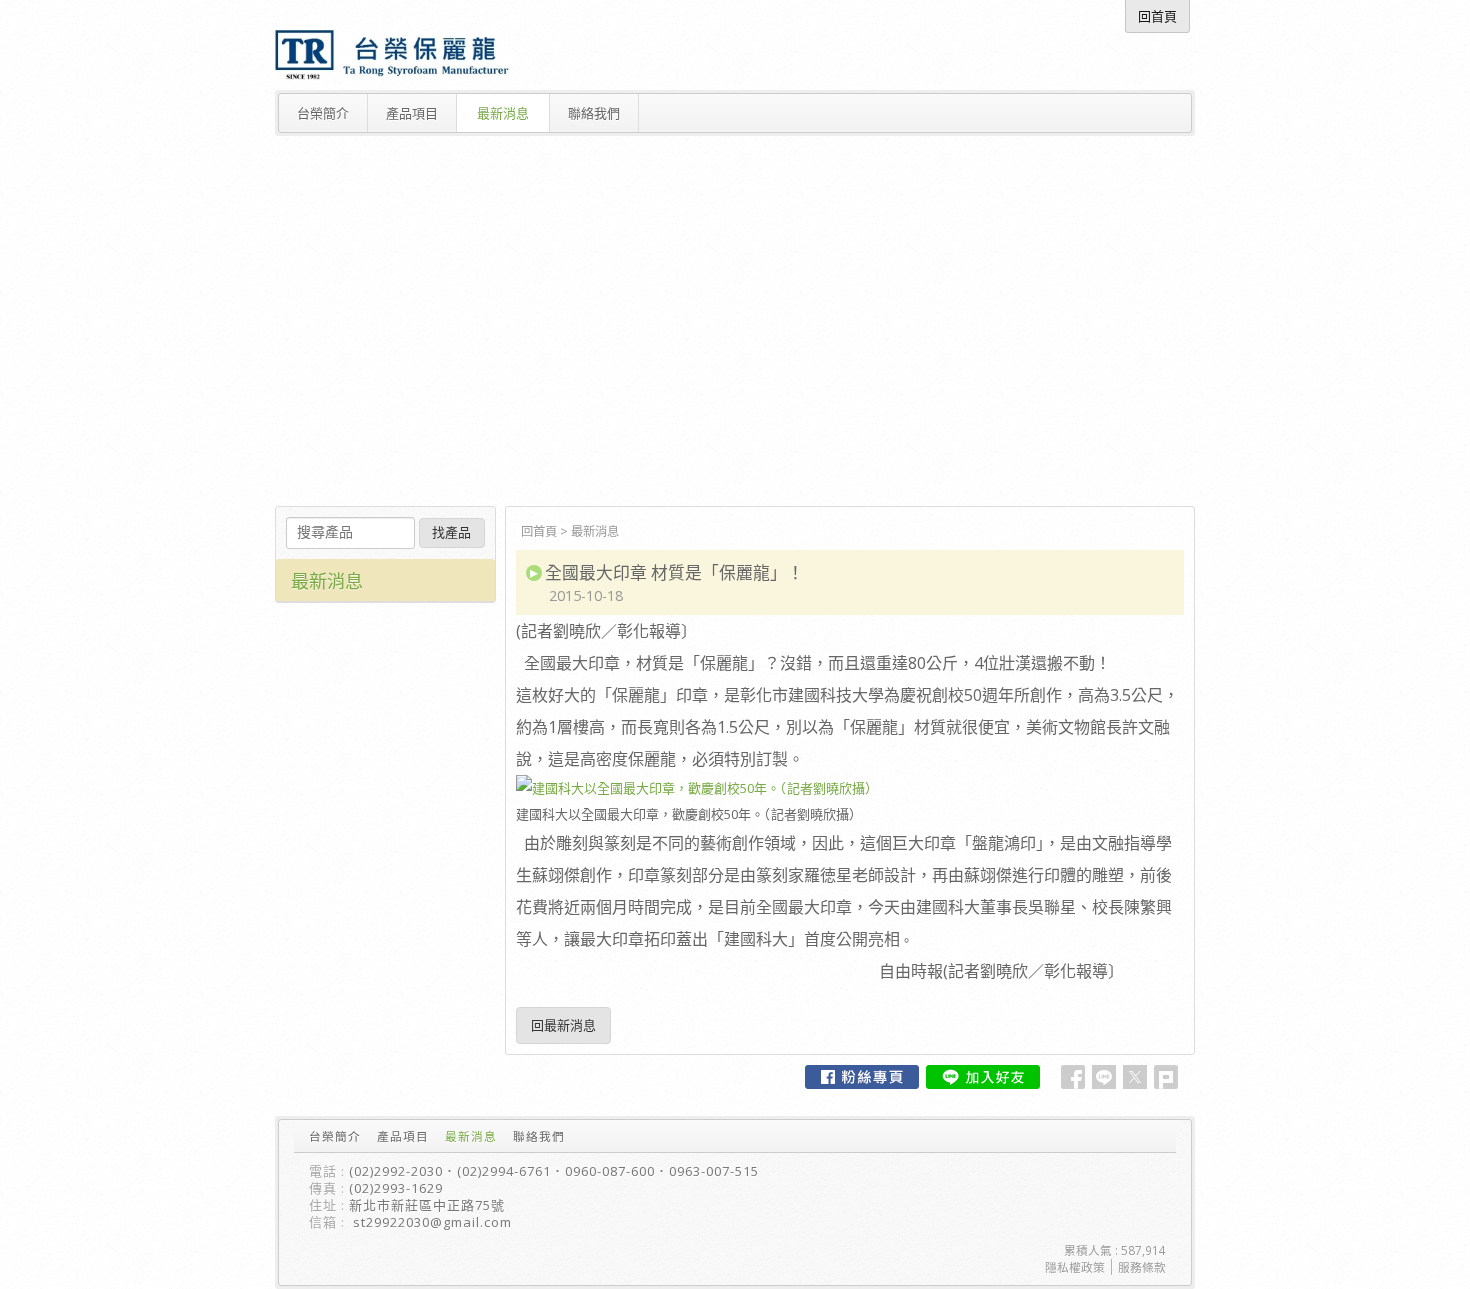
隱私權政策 (1075, 1267)
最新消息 (595, 531)
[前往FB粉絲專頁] (862, 1077)
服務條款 (1142, 1267)
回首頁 (539, 531)
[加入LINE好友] (983, 1077)
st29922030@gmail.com (432, 1222)
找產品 (451, 532)
